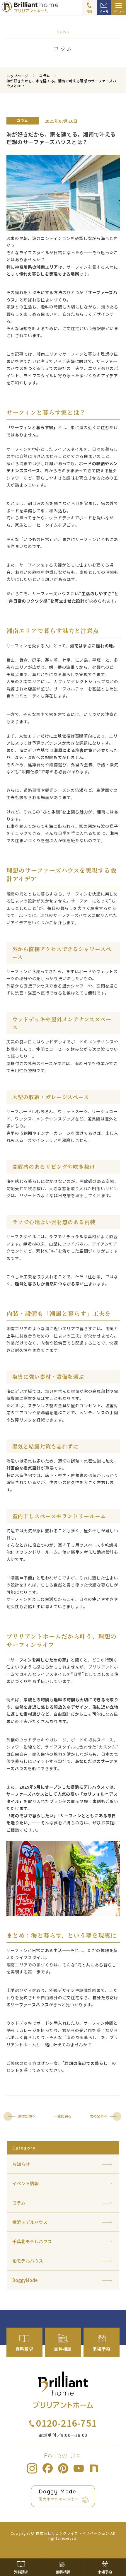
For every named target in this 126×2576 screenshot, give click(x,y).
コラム (19, 2203)
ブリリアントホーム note (94, 2468)
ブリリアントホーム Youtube (79, 2468)
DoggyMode (25, 2280)
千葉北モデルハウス (32, 2241)
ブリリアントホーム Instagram (32, 2468)
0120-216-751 (67, 2423)
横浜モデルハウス (30, 2222)
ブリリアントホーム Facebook (48, 2468)
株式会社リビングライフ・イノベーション (73, 2533)
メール (104, 11)
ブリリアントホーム (63, 2390)
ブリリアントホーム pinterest (63, 2468)
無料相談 (63, 2572)
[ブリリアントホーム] (49, 7)
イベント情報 (25, 2183)
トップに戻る (113, 2548)
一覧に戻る (63, 2116)
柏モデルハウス (28, 2261)
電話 (90, 11)
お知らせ (21, 2164)
